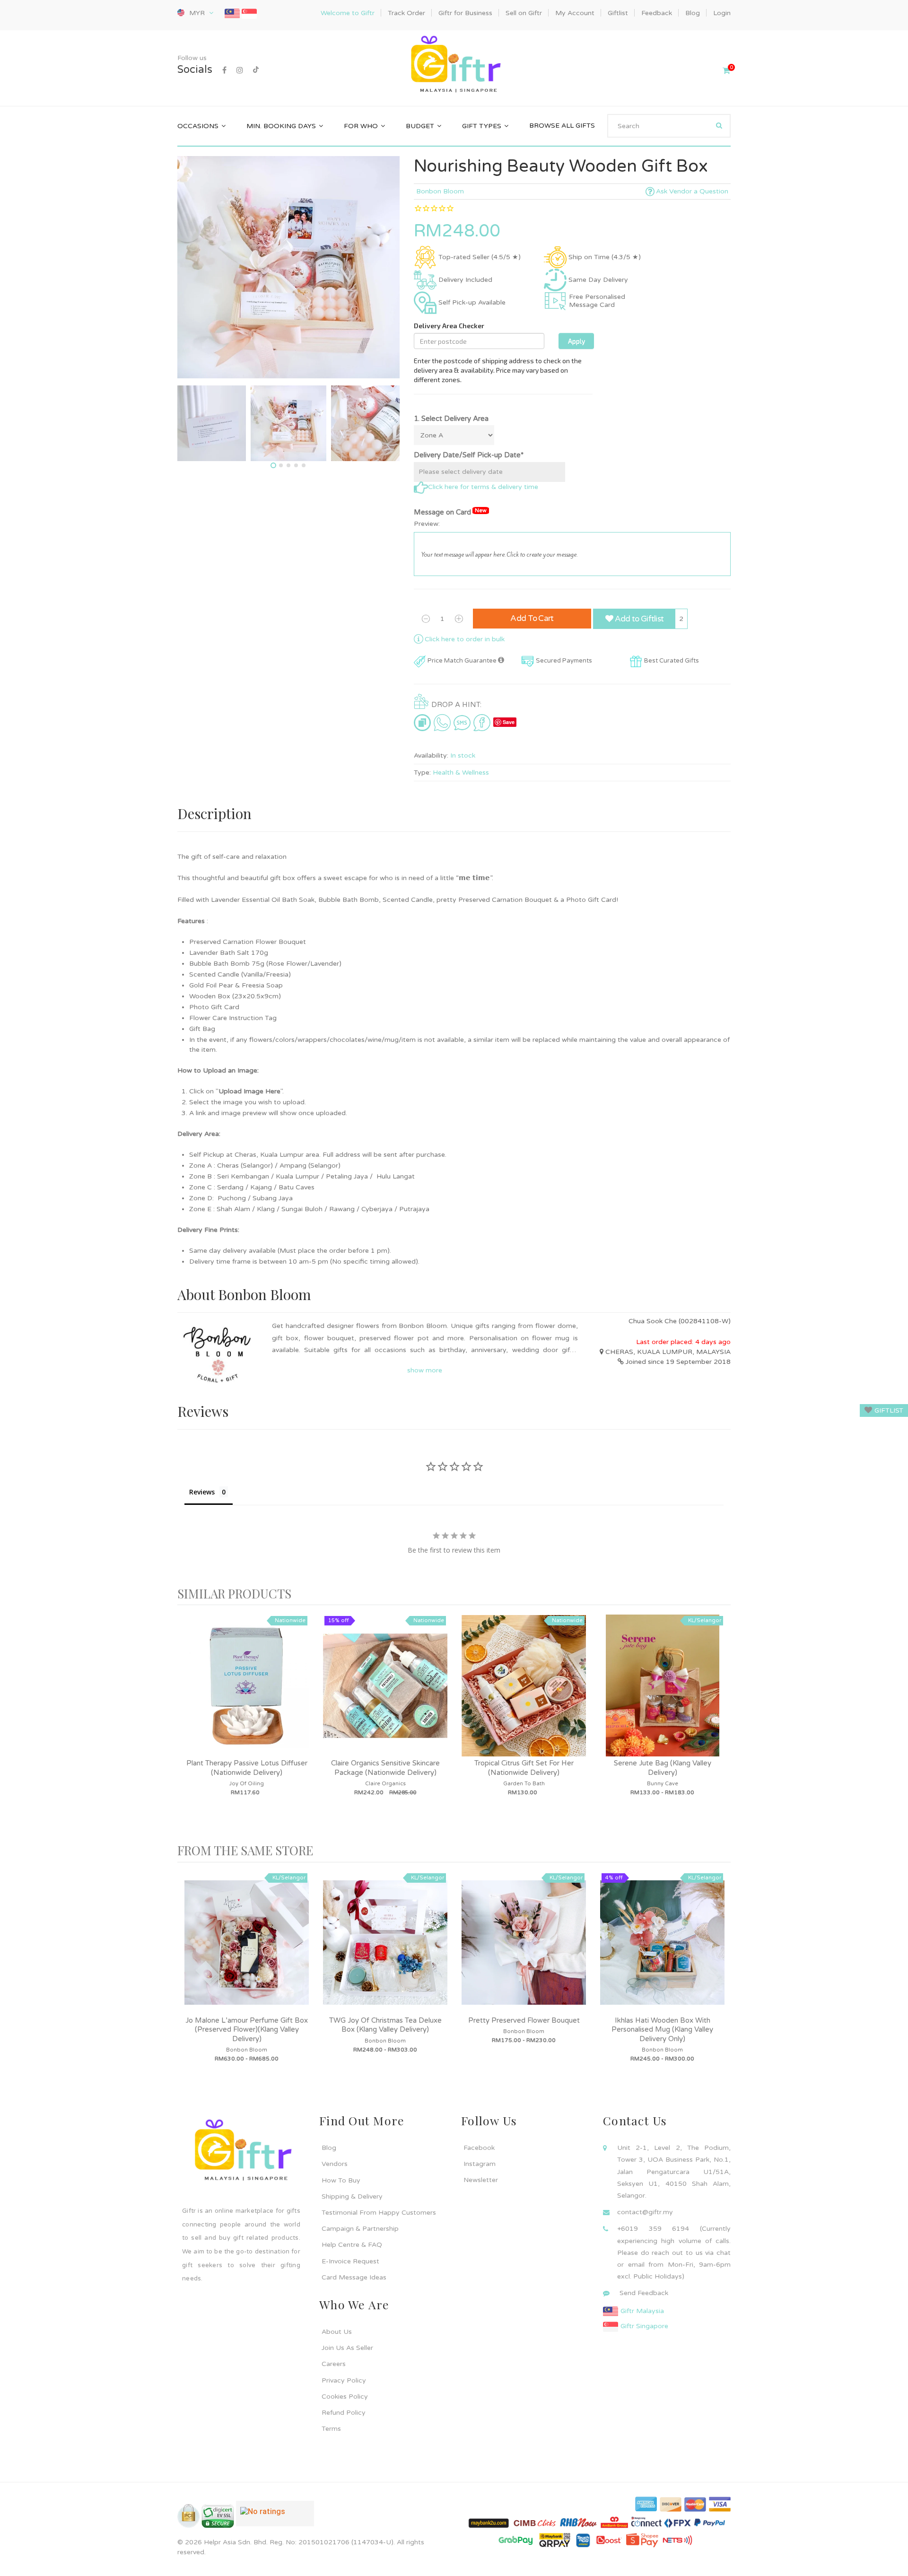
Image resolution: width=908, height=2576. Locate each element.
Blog (329, 2148)
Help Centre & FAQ (352, 2245)
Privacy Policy (344, 2380)
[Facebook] (224, 70)
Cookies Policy (345, 2397)
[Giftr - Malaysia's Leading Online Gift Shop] (454, 65)
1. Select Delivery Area (451, 419)
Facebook (479, 2148)
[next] (721, 1725)
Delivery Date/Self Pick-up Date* (469, 455)
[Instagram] (240, 70)
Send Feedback (644, 2293)
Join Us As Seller (347, 2348)
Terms (331, 2429)
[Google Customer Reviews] (275, 2517)
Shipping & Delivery (352, 2196)
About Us (337, 2332)
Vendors (335, 2164)
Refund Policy (344, 2413)
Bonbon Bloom (440, 191)
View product (247, 1695)
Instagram (480, 2164)
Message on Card (450, 512)
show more (425, 1370)
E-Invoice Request (350, 2261)
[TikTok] (256, 70)
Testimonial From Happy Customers (379, 2213)
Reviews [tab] (202, 1492)
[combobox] (669, 126)
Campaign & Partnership (360, 2229)
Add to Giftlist (638, 619)
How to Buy (341, 2180)
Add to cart (532, 618)
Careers (334, 2364)
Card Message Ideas (354, 2277)
